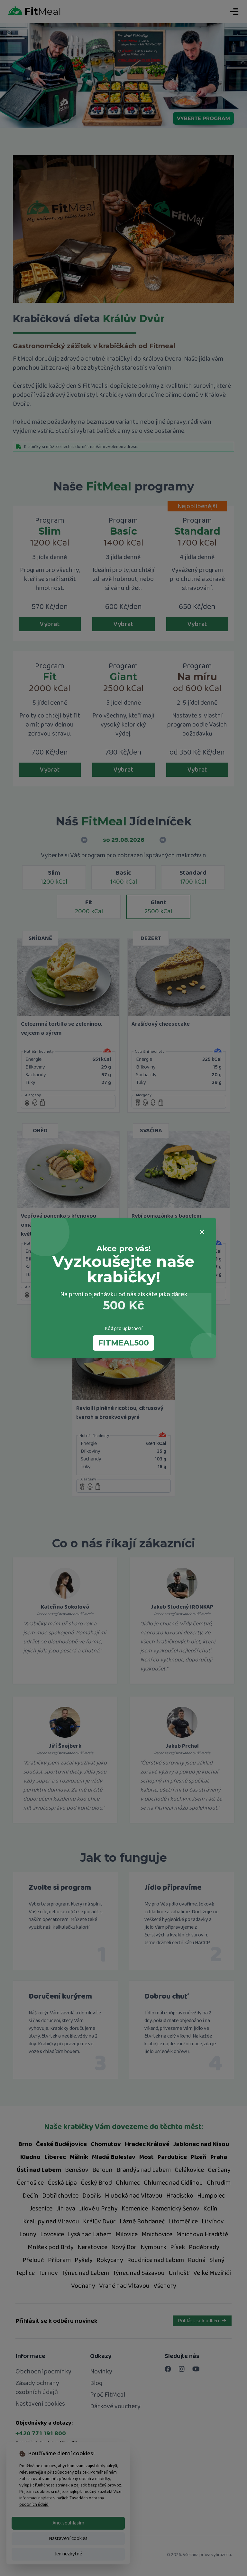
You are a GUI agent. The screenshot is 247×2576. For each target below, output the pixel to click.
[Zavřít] (202, 1232)
